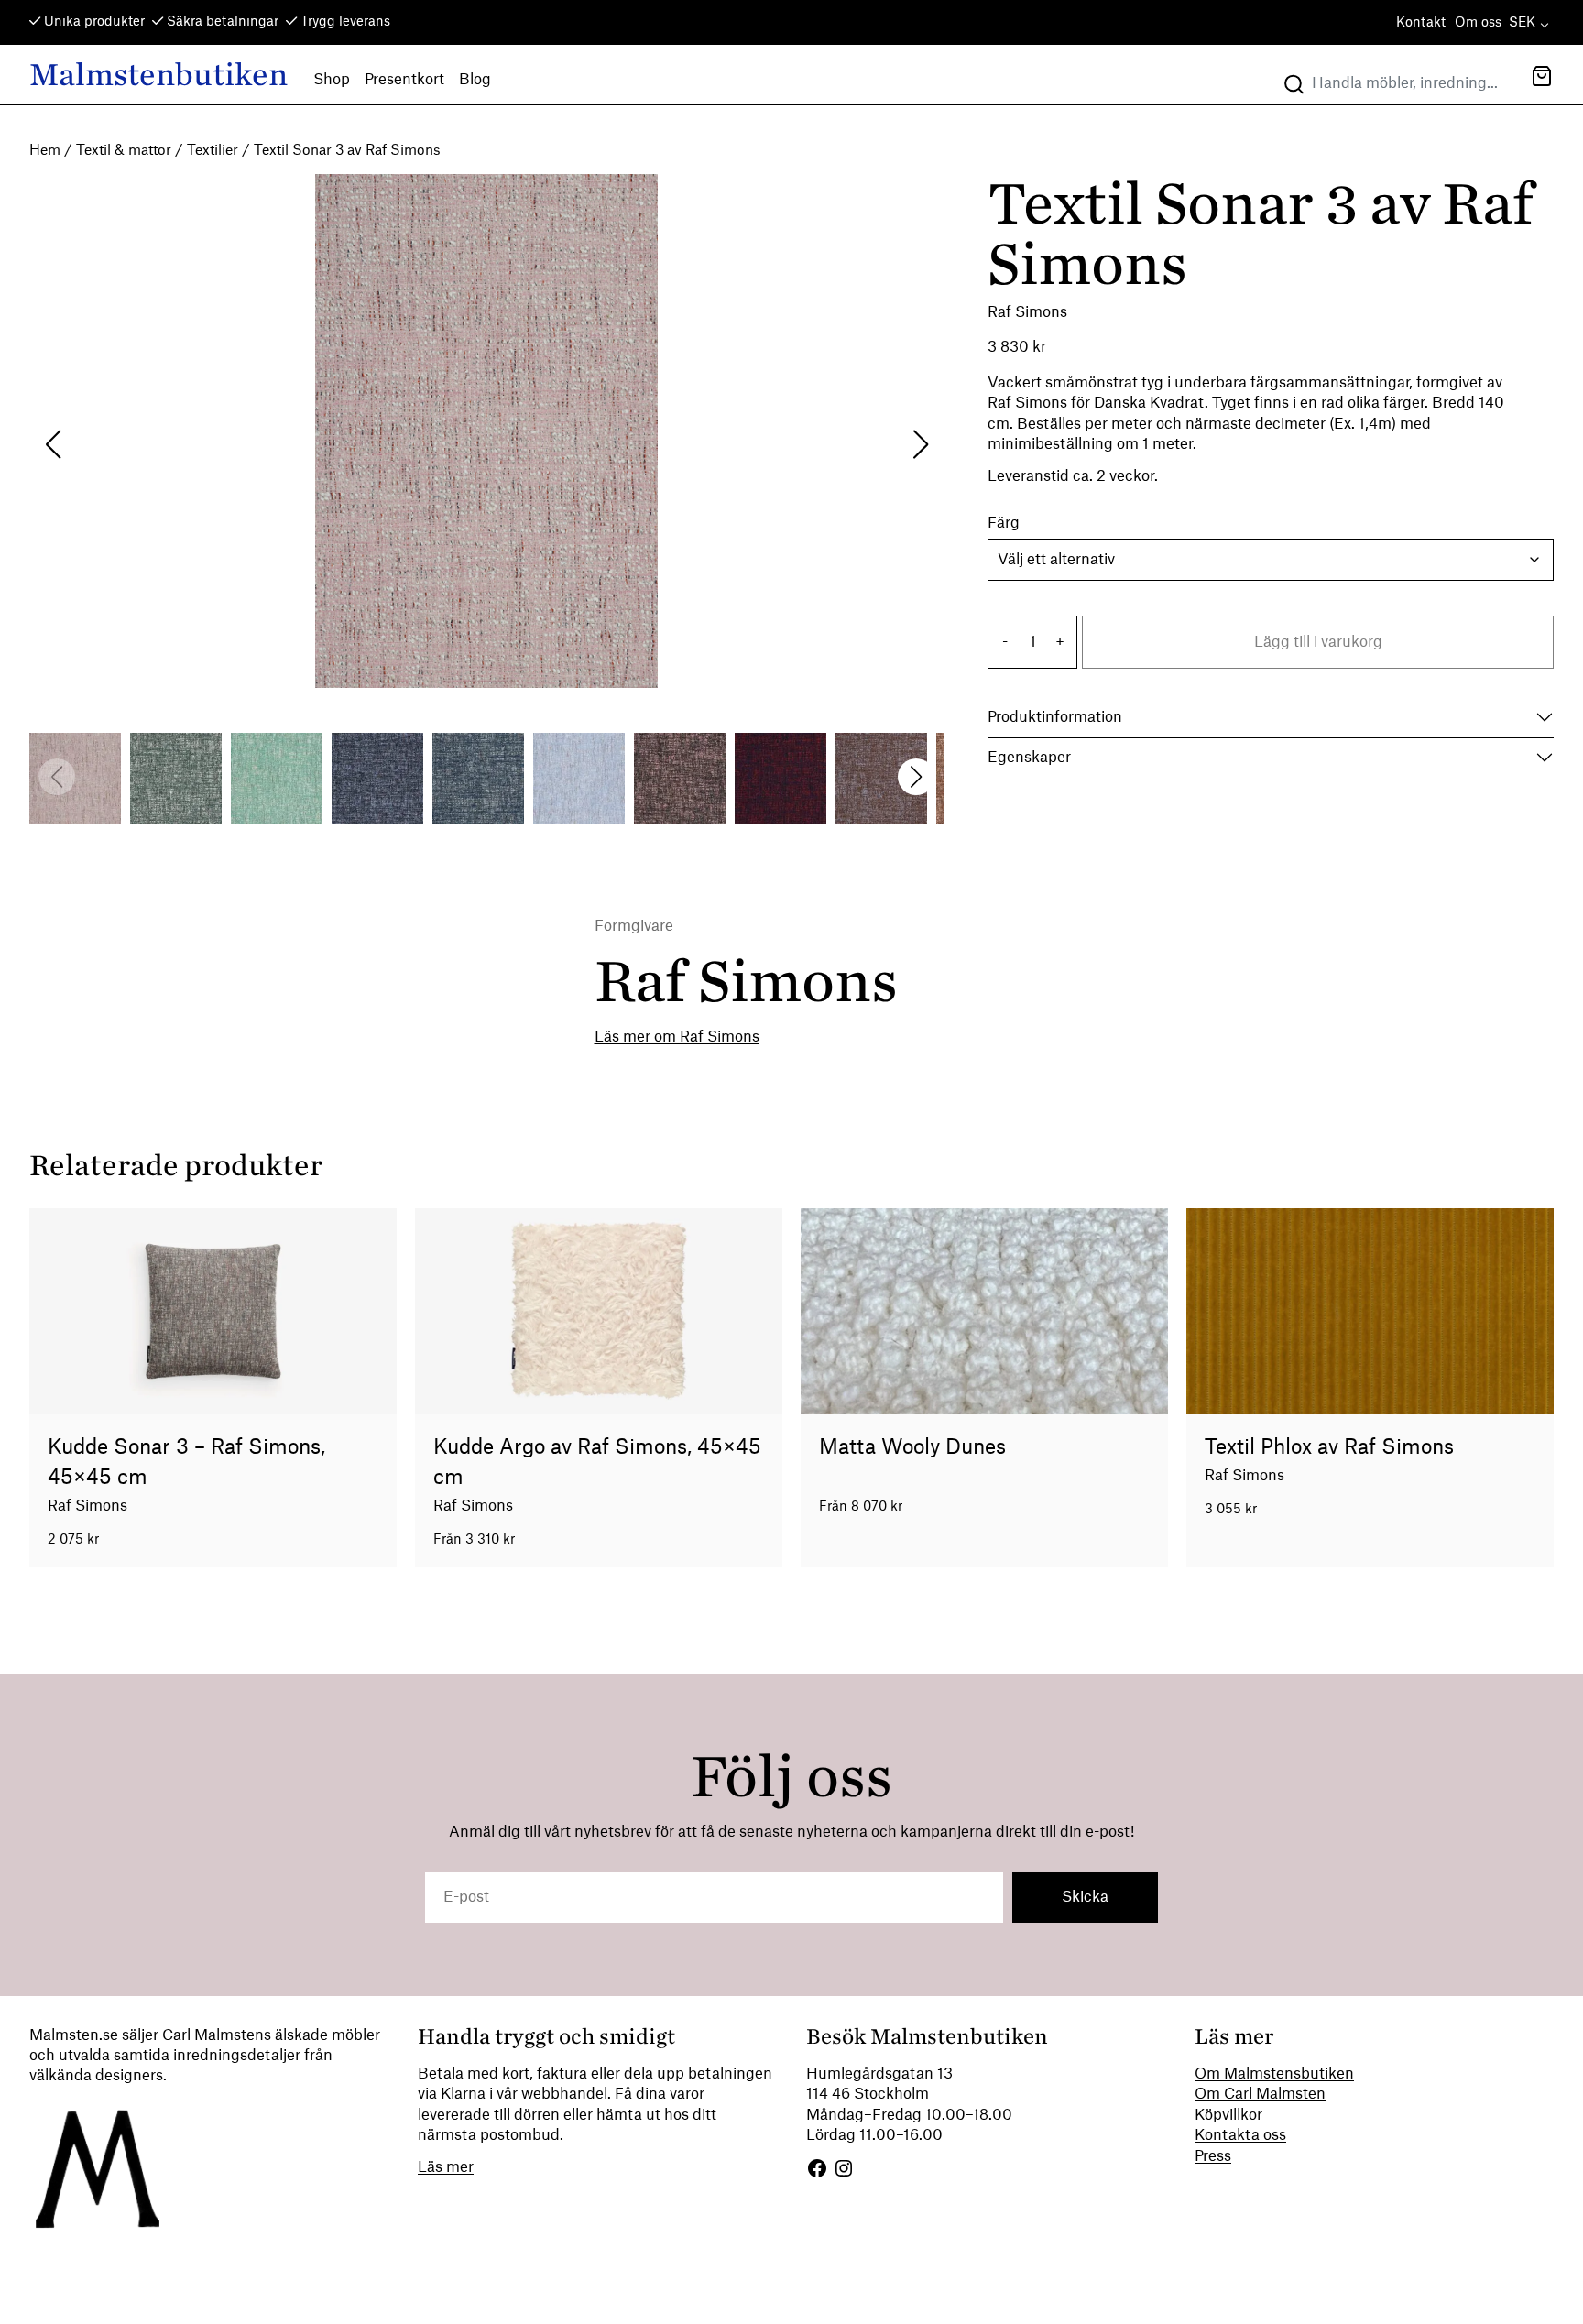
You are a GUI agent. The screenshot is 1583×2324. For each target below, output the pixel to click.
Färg (1004, 523)
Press (1213, 2156)
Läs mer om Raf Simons (677, 1037)
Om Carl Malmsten (1260, 2094)
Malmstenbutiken (158, 75)
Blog (475, 80)
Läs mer (446, 2167)
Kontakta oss (1240, 2135)
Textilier (213, 151)
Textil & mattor (124, 151)
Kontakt (1421, 23)
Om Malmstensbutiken (1274, 2074)
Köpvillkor (1228, 2115)
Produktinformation (1055, 717)
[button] (1542, 78)
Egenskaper (1029, 758)
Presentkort (404, 80)
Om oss (1478, 23)
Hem (45, 151)
